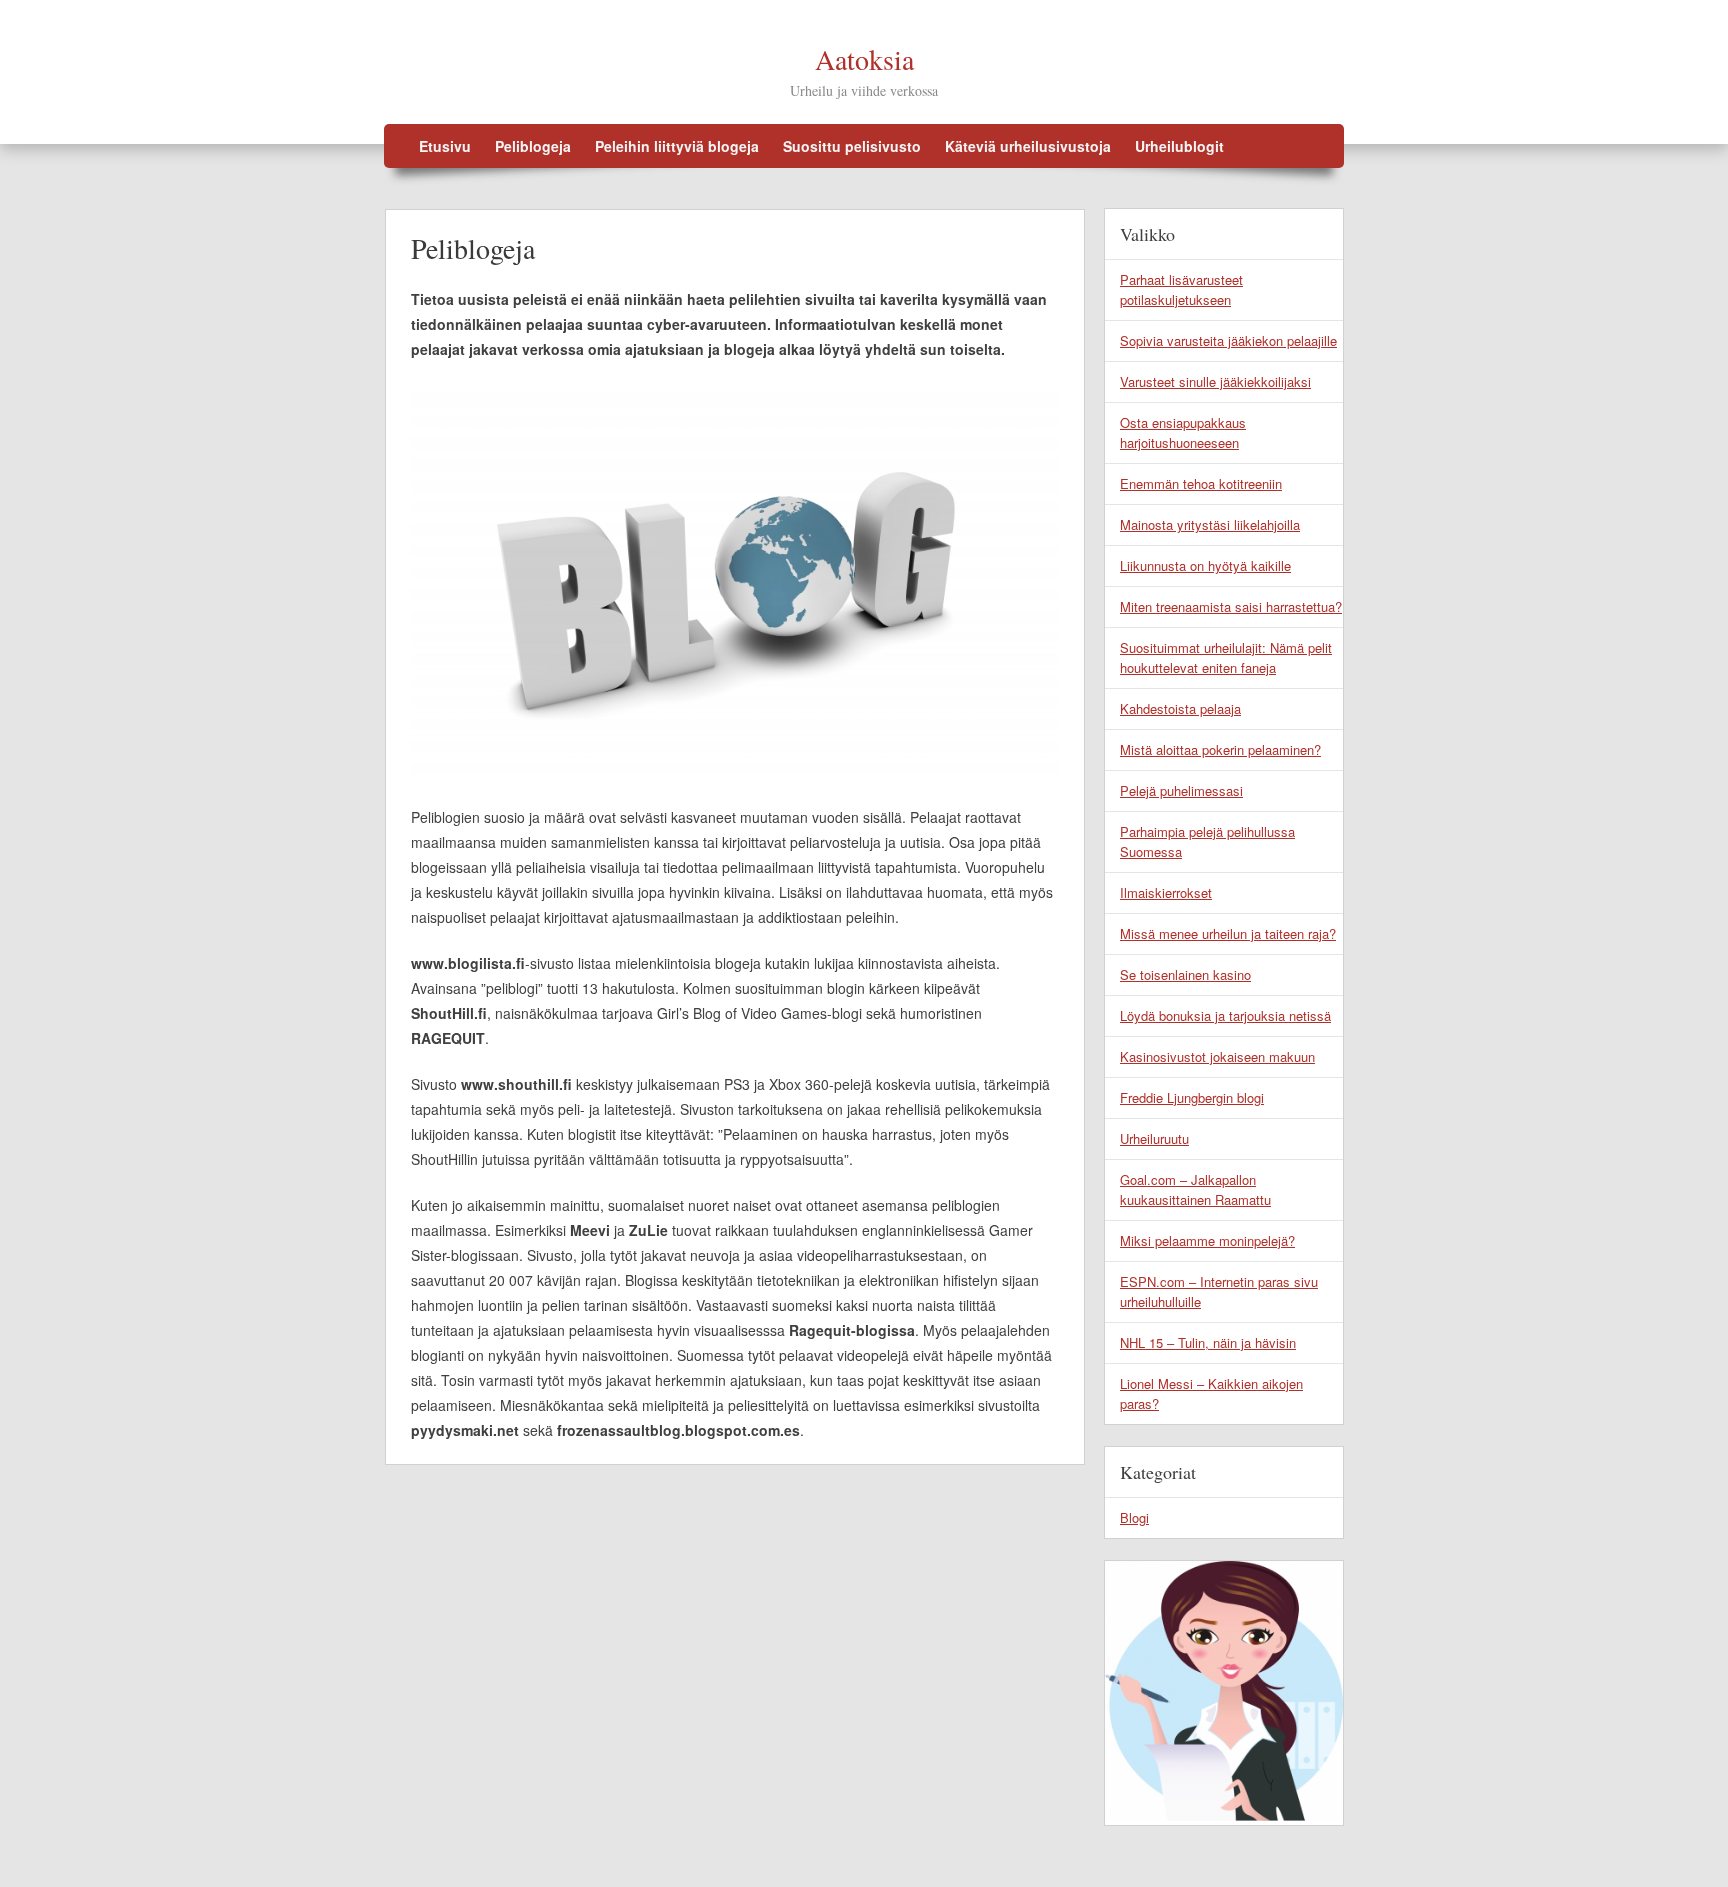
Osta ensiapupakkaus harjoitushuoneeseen (1183, 432)
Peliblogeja (533, 146)
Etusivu (445, 146)
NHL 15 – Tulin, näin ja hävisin (1208, 1342)
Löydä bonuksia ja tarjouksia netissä (1225, 1015)
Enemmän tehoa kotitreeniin (1201, 483)
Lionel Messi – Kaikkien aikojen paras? (1211, 1393)
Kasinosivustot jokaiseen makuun (1217, 1056)
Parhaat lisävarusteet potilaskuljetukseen (1181, 289)
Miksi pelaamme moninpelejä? (1207, 1240)
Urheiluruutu (1154, 1138)
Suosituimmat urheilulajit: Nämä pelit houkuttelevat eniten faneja (1226, 657)
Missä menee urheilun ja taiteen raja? (1228, 933)
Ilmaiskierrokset (1166, 892)
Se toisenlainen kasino (1185, 974)
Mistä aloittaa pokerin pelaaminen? (1220, 749)
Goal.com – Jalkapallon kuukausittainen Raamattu (1195, 1189)
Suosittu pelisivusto (852, 146)
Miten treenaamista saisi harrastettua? (1231, 606)
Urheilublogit (1179, 146)
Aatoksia (864, 59)
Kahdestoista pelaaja (1180, 708)
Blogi (1134, 1517)
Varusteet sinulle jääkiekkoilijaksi (1215, 381)
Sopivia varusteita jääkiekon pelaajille (1228, 340)
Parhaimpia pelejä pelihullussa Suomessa (1207, 841)
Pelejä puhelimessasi (1181, 790)
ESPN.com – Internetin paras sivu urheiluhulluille (1219, 1291)
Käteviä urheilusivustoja (1028, 146)
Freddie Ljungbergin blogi (1192, 1097)
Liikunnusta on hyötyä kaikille (1205, 565)
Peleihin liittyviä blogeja (677, 146)
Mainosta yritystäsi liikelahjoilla (1210, 524)
